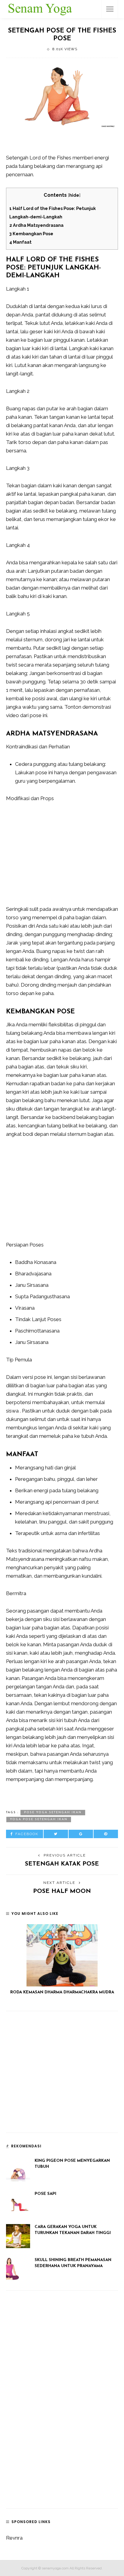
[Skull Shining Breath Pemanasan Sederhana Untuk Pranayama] (18, 2269)
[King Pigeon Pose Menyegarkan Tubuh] (18, 2169)
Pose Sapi (45, 2194)
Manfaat (20, 242)
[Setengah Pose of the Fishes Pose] (62, 95)
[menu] (110, 9)
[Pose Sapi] (18, 2202)
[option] (62, 1960)
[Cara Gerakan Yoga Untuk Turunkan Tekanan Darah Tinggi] (18, 2236)
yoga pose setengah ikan (39, 1819)
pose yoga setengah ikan (53, 1812)
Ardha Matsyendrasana (36, 225)
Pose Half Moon (62, 1891)
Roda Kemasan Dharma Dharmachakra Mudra (62, 1992)
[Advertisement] (65, 143)
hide (74, 195)
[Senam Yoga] (40, 8)
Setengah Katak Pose (62, 1864)
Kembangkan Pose (31, 234)
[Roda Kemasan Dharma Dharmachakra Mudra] (62, 1955)
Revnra (14, 2538)
